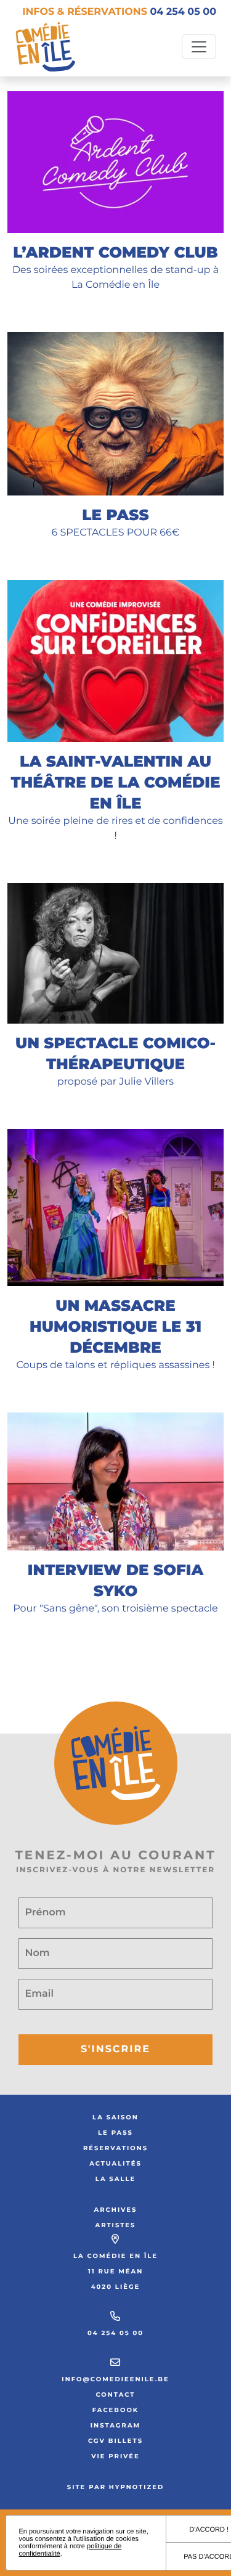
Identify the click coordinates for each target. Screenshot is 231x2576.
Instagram (115, 2425)
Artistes (116, 2225)
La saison (115, 2117)
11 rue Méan (115, 2271)
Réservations (115, 2148)
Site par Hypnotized (116, 2487)
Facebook (116, 2410)
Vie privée (115, 2456)
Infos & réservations (119, 12)
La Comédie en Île (115, 2256)
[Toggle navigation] (199, 47)
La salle (115, 2179)
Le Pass (115, 2133)
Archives (116, 2210)
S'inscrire (115, 2049)
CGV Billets (115, 2441)
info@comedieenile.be (115, 2379)
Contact (115, 2395)
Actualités (115, 2163)
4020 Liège (116, 2287)
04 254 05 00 (115, 2333)
